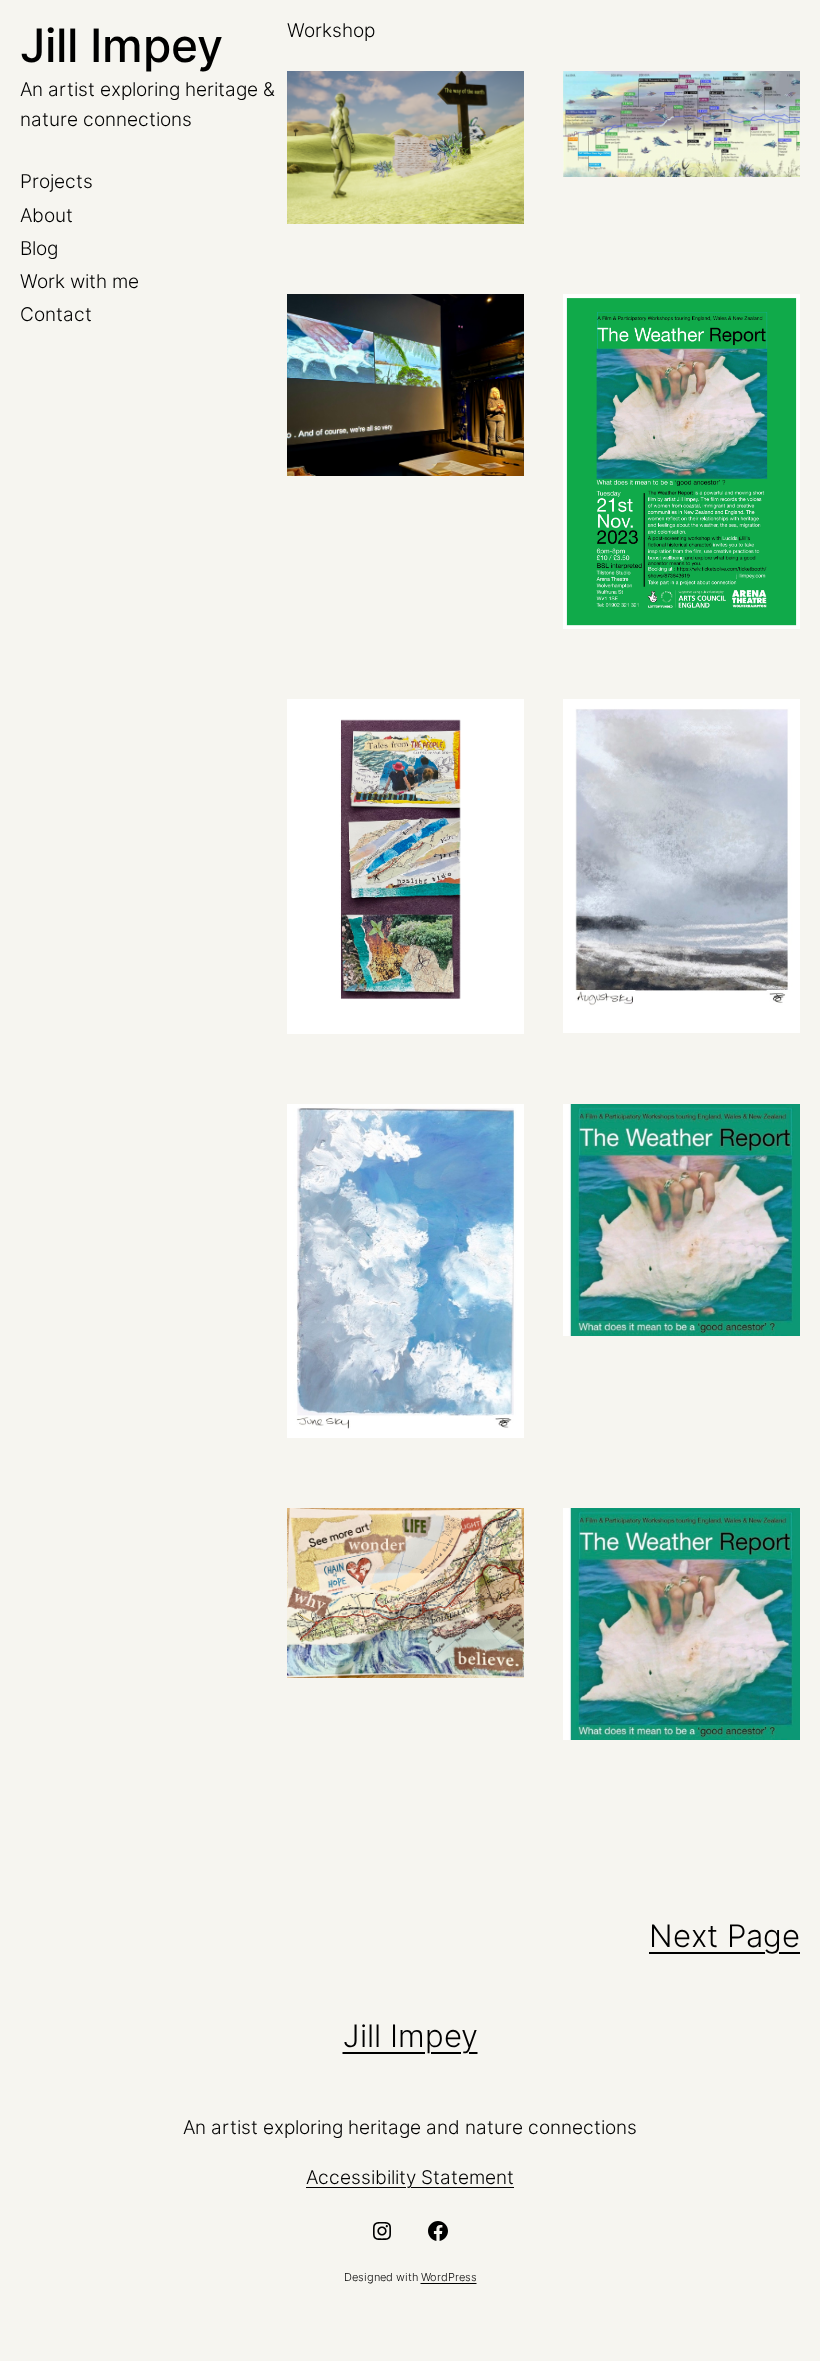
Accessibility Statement (410, 2177)
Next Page (724, 1935)
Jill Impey (121, 45)
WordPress (449, 2277)
